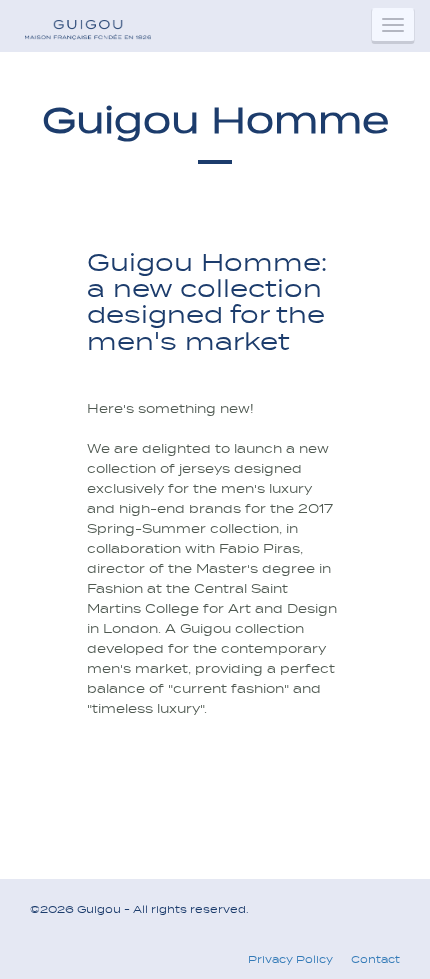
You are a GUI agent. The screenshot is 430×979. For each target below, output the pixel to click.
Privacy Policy (290, 959)
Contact (375, 959)
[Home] (87, 25)
